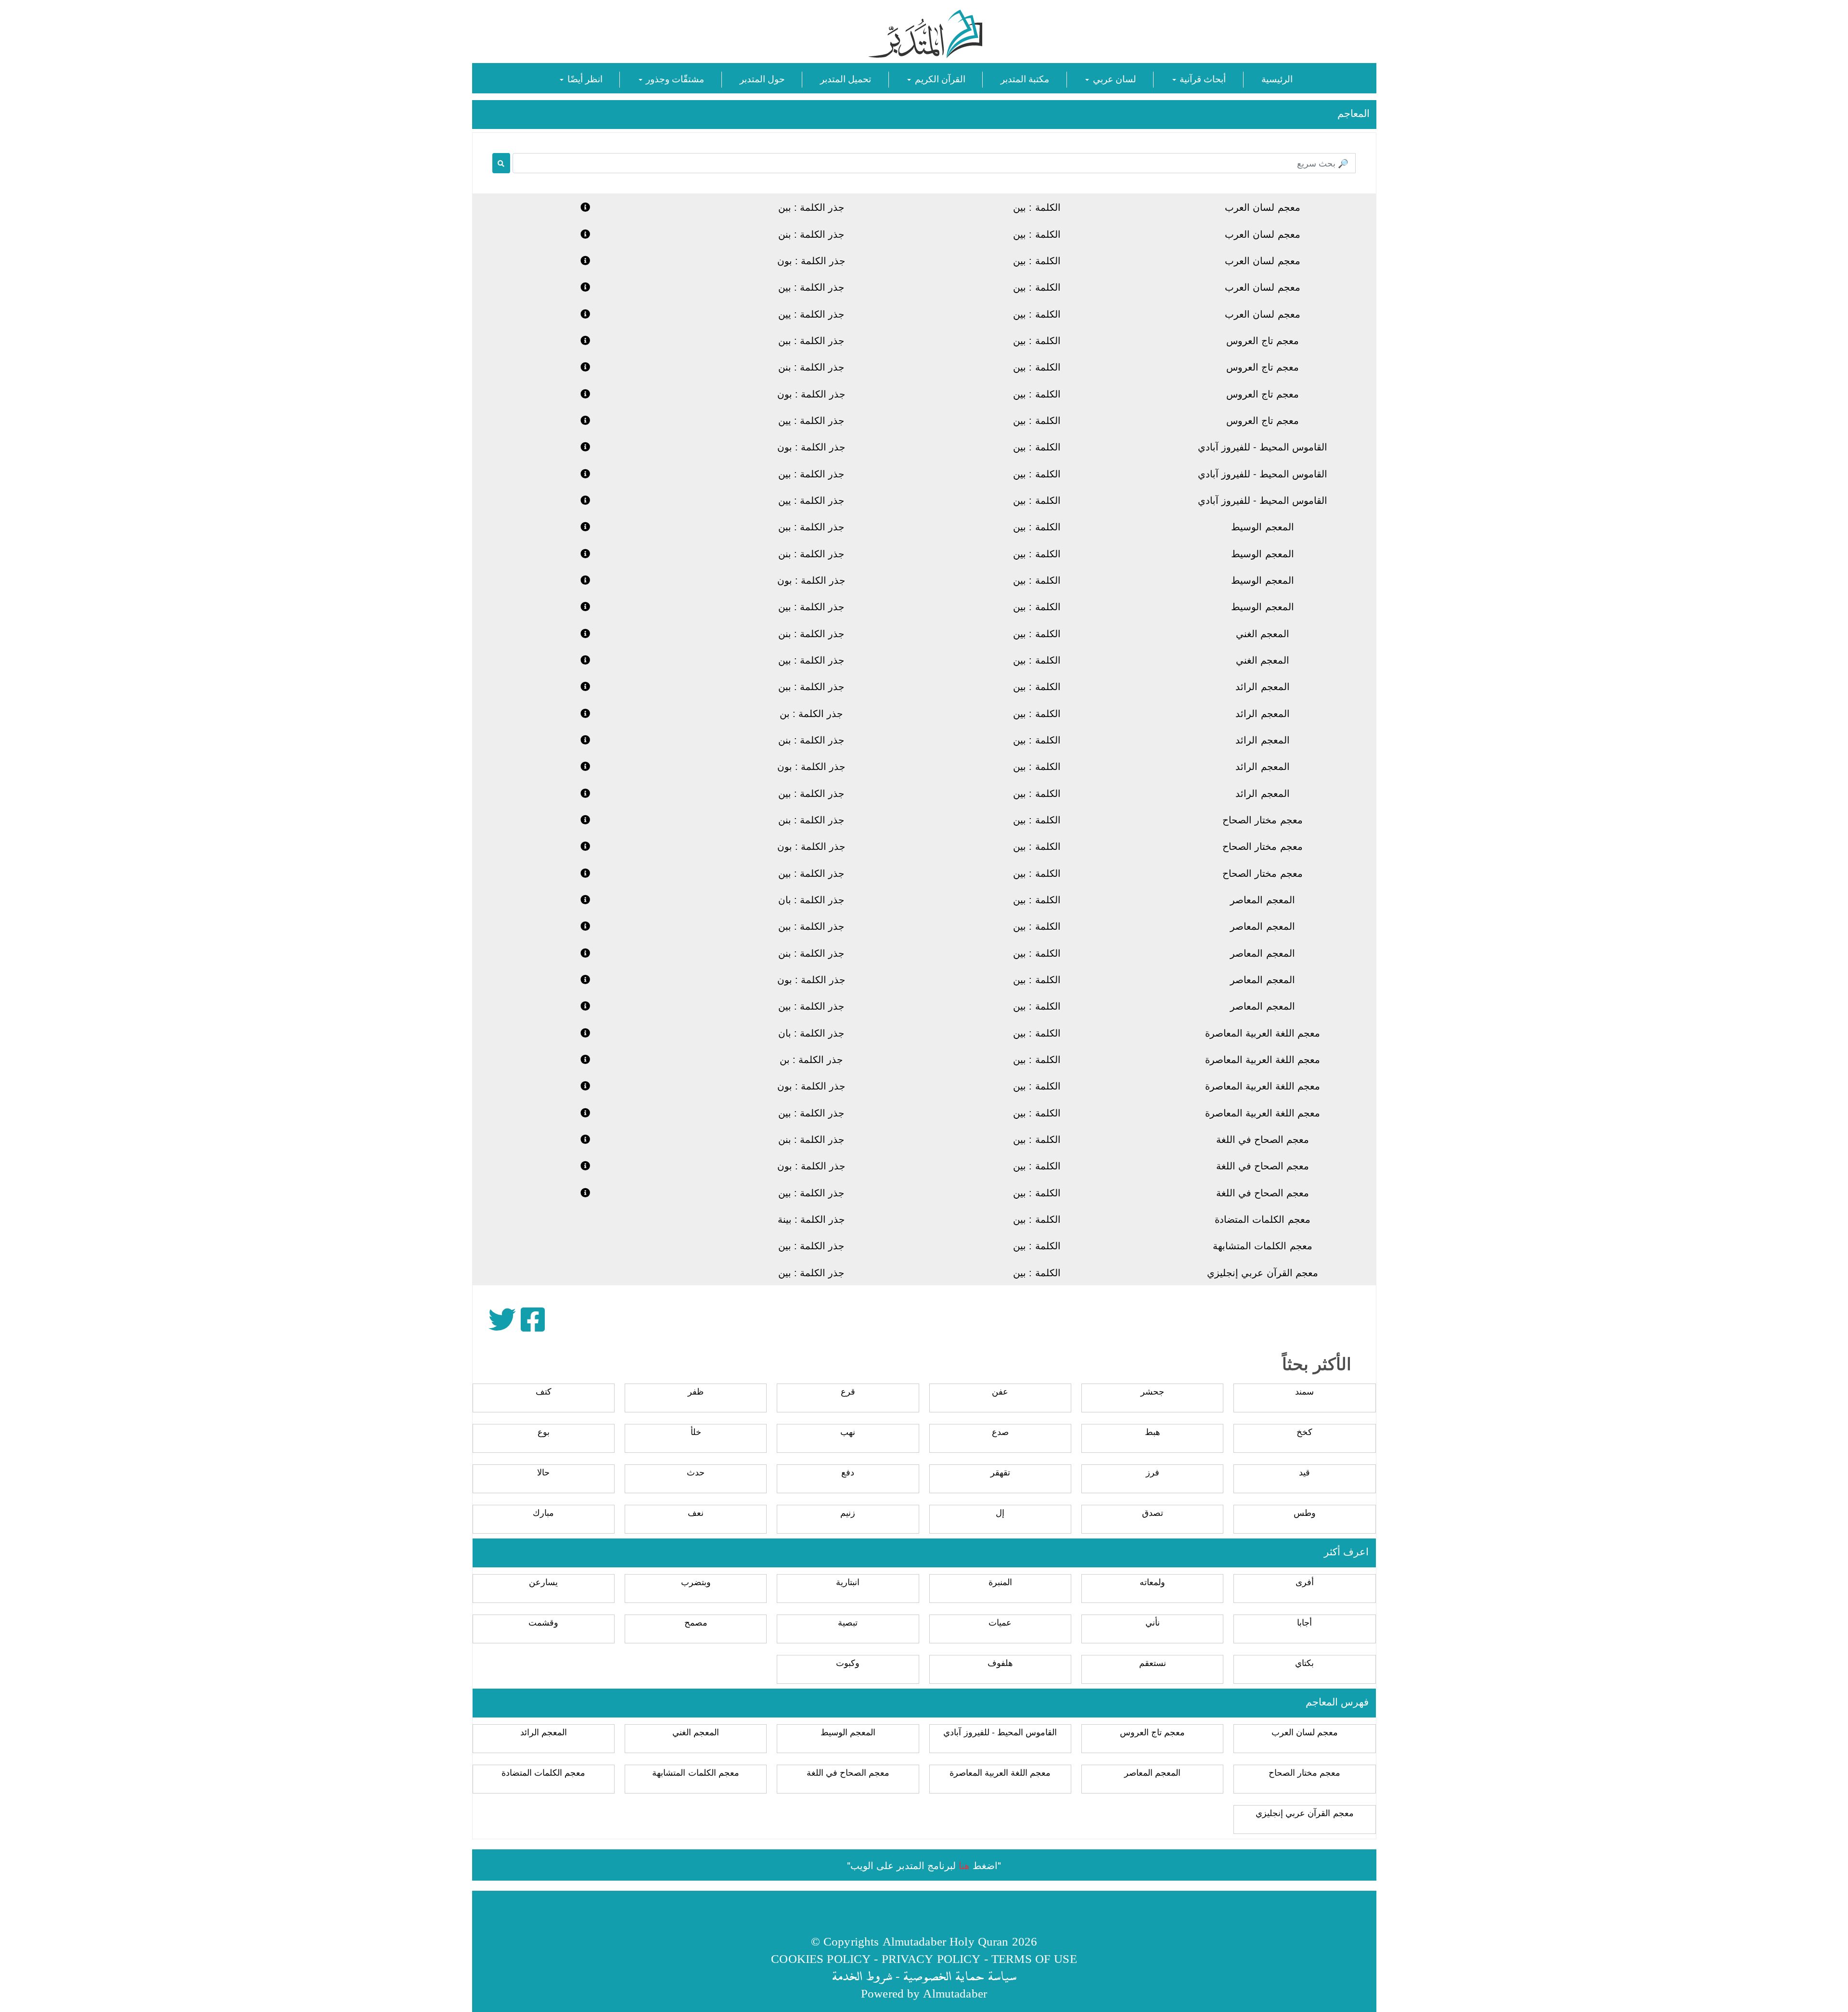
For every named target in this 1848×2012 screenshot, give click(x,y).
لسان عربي (1113, 78)
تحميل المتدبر (846, 78)
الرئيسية (1277, 78)
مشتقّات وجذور (674, 78)
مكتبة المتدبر (1025, 78)
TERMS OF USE (1034, 1958)
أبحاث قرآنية (1201, 78)
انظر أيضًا (583, 78)
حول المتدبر (762, 78)
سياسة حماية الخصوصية (960, 1976)
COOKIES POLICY (821, 1958)
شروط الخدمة (862, 1976)
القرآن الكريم (938, 78)
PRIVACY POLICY (931, 1958)
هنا (964, 1865)
